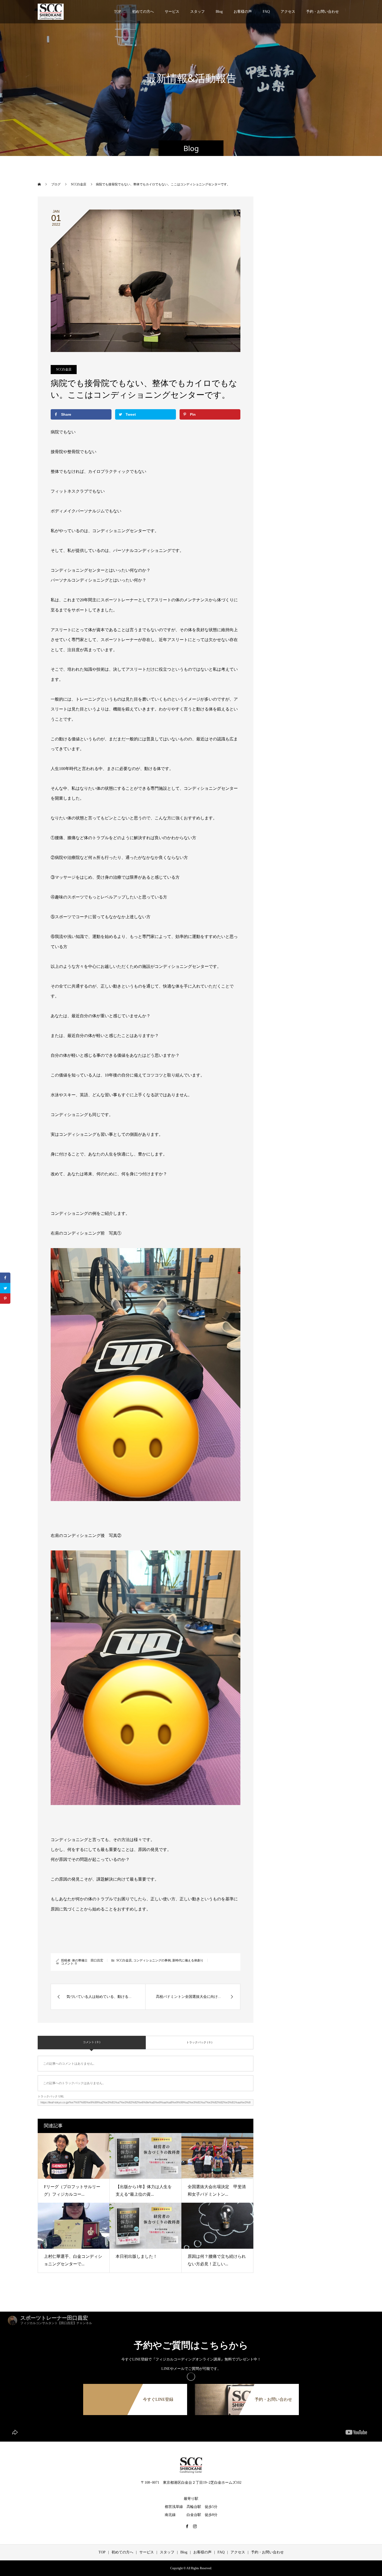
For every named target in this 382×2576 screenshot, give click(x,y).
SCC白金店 (64, 369)
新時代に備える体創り (188, 1960)
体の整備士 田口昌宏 (88, 1960)
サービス (172, 12)
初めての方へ (143, 12)
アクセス (288, 12)
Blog (219, 12)
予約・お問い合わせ (322, 12)
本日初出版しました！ (136, 2256)
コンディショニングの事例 (152, 1960)
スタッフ (197, 12)
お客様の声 (243, 12)
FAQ (266, 12)
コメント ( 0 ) (92, 2042)
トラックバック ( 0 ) (199, 2042)
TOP (118, 12)
